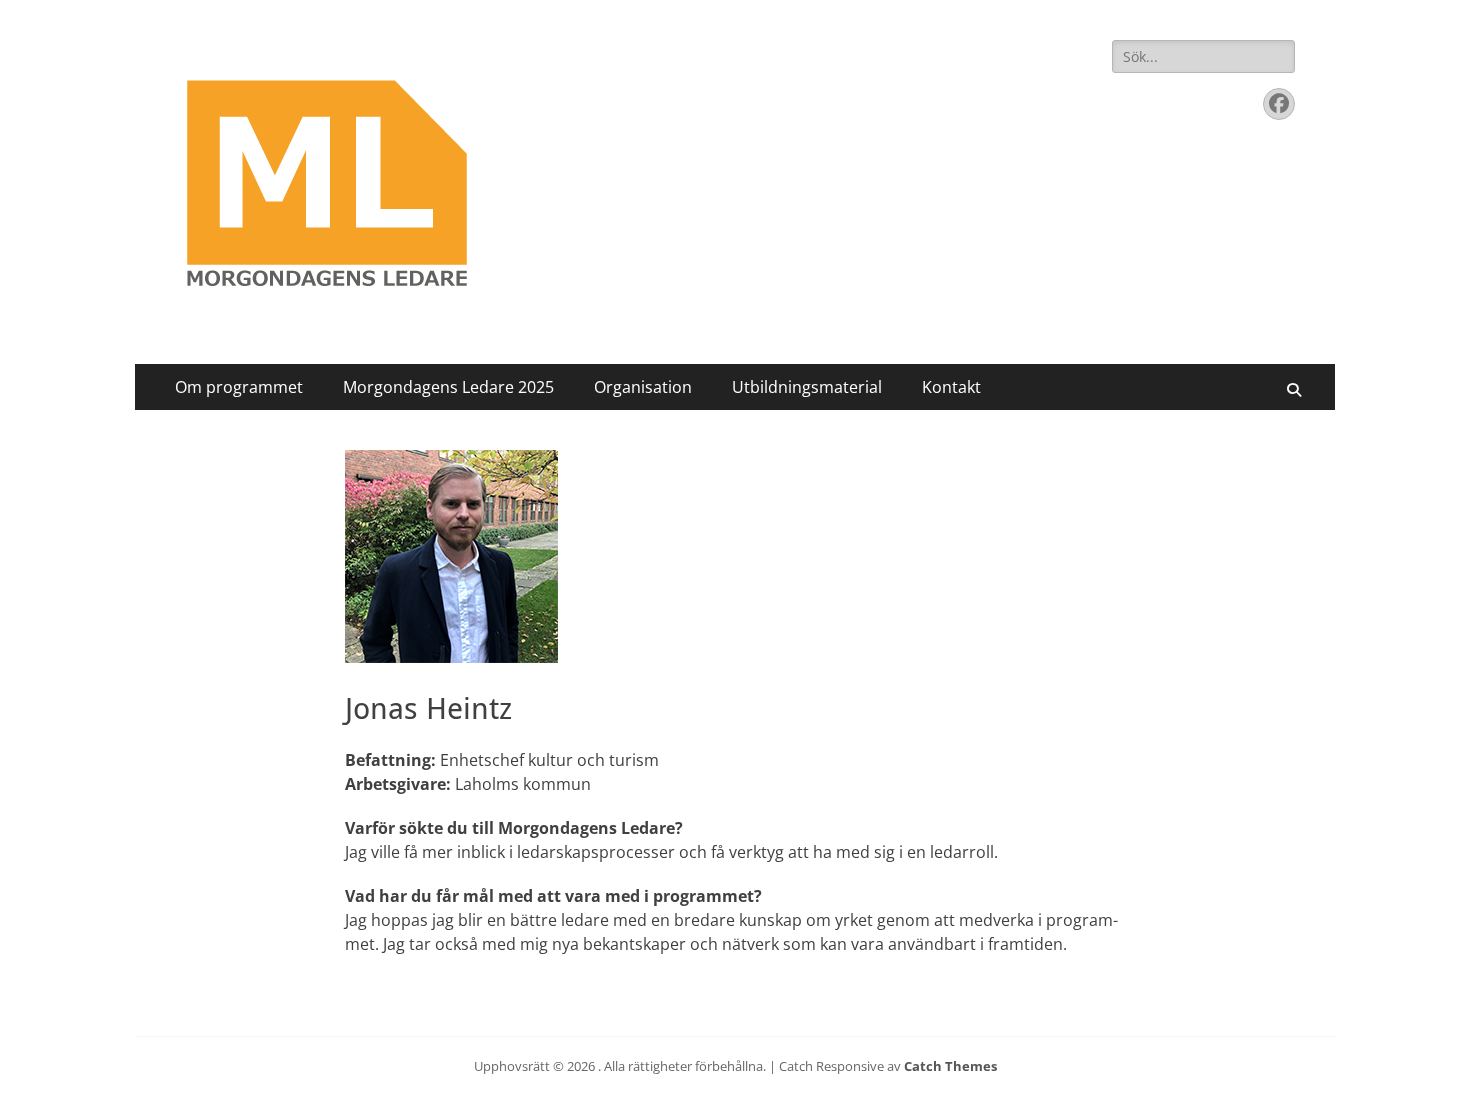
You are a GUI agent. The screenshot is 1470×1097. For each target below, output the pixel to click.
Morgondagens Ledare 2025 (448, 387)
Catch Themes (950, 1066)
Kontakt (951, 387)
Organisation (643, 387)
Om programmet (239, 387)
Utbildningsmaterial (807, 387)
